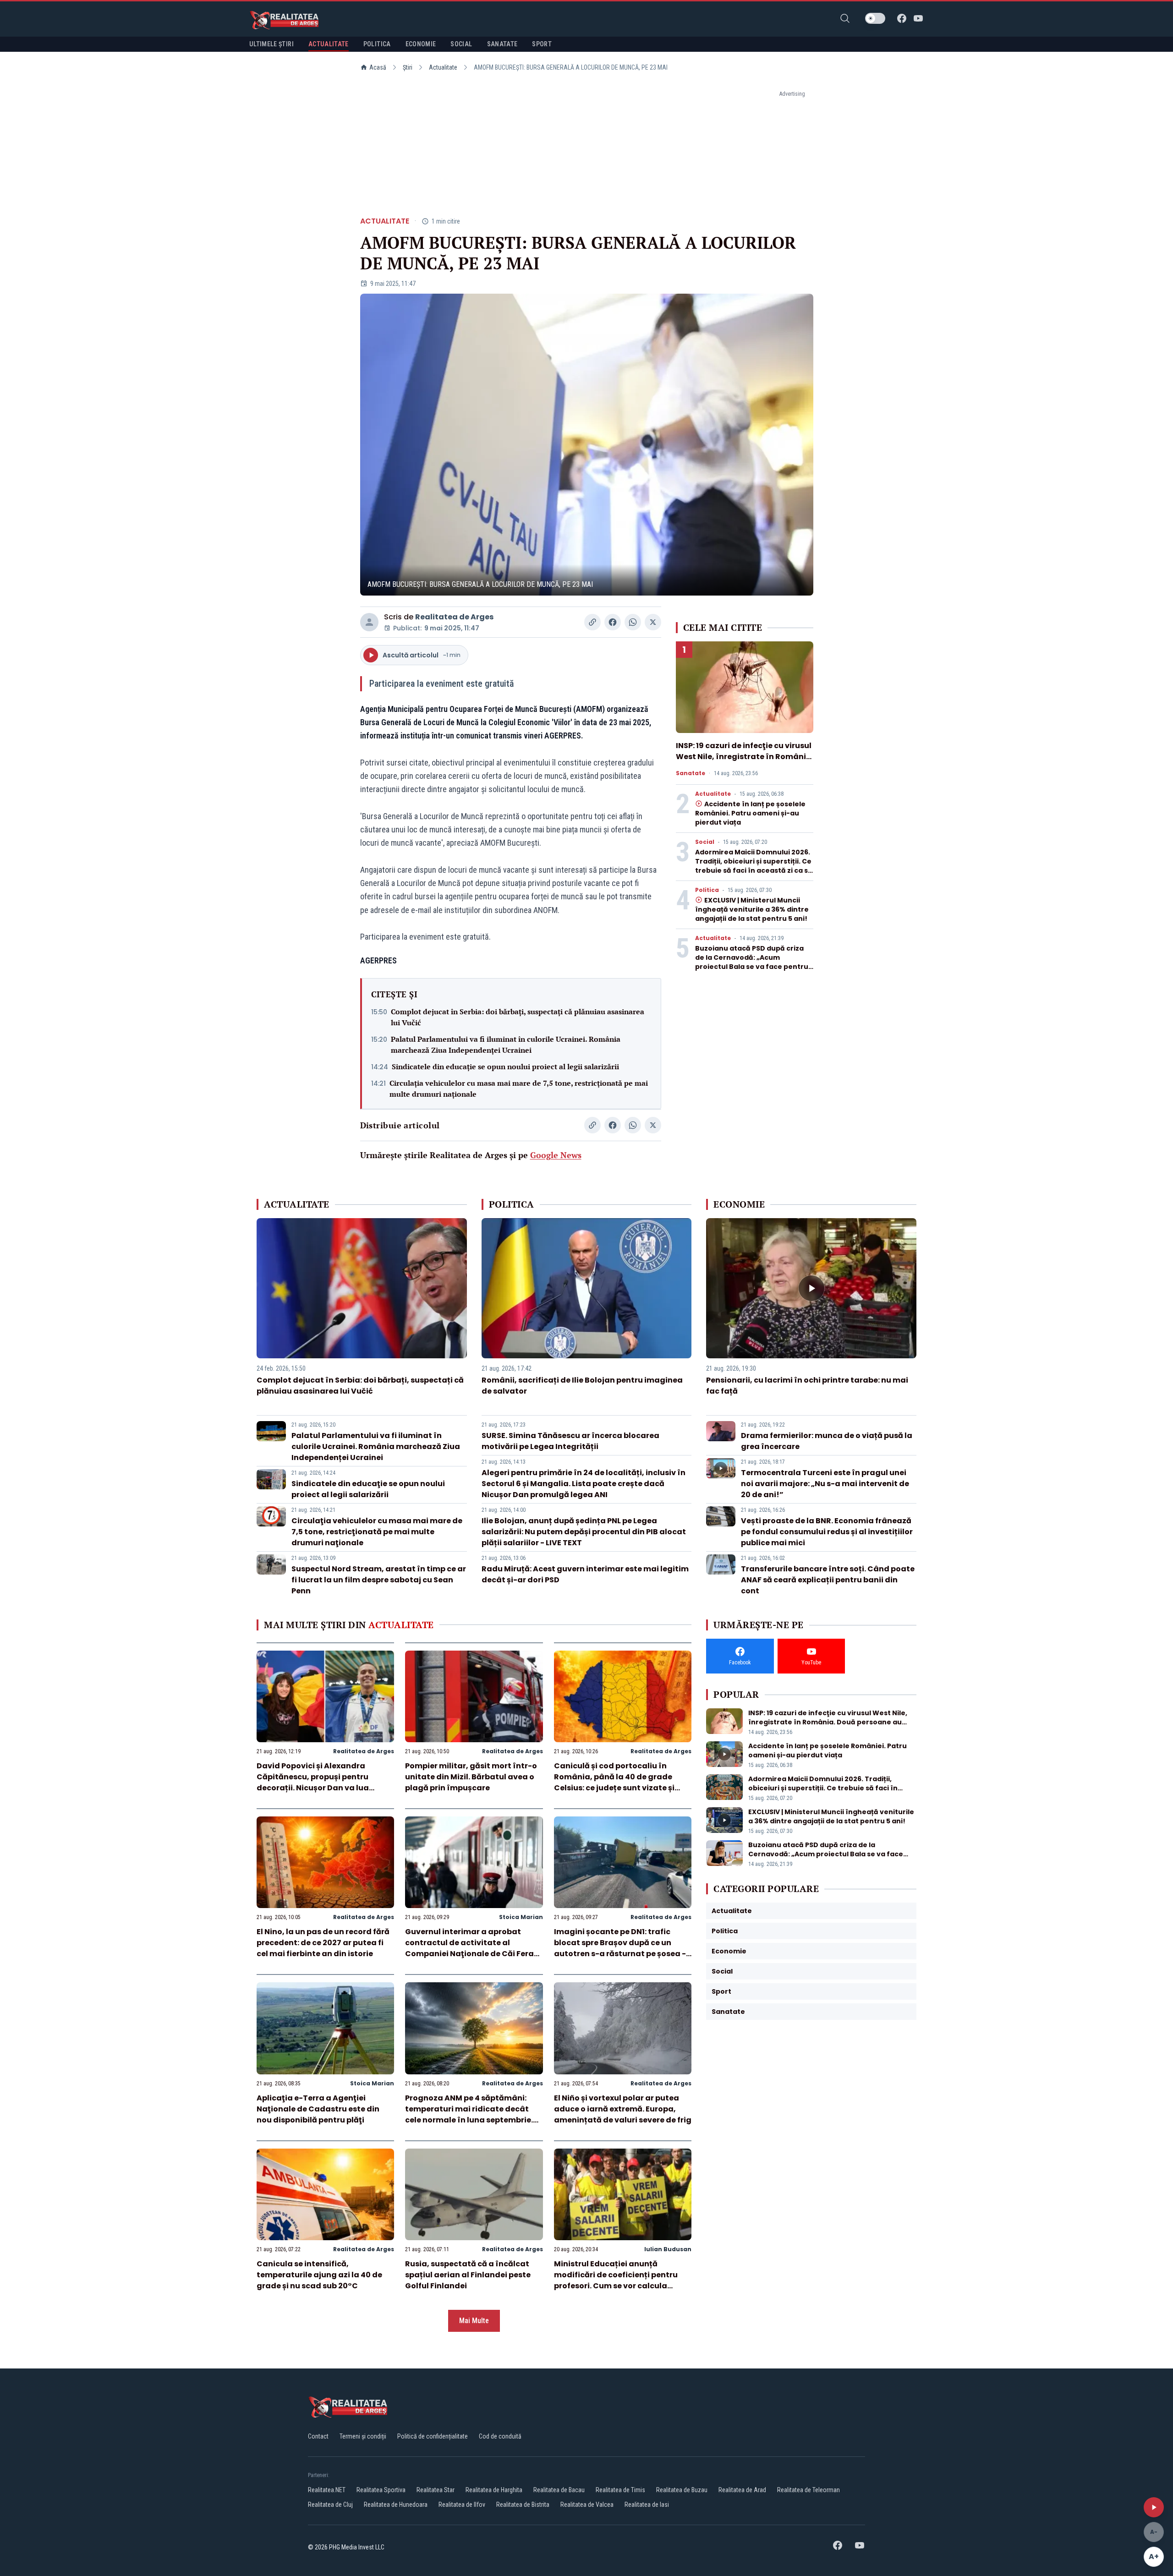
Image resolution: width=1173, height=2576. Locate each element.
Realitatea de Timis (620, 2490)
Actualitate (443, 67)
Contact (318, 2436)
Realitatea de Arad (742, 2490)
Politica (707, 890)
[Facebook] (902, 18)
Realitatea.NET (327, 2490)
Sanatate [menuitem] (502, 44)
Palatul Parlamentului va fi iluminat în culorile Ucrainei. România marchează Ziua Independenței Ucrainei (506, 1045)
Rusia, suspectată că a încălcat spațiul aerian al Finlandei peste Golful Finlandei (468, 2275)
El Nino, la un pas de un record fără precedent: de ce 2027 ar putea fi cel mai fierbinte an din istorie (323, 1943)
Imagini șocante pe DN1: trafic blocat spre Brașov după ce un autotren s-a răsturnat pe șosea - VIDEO (620, 1948)
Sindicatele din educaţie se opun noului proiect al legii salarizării (505, 1066)
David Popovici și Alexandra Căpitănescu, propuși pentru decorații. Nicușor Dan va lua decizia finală (313, 1782)
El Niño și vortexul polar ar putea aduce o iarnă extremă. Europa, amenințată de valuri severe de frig (623, 2109)
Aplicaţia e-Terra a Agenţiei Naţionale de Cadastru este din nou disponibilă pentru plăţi (318, 2109)
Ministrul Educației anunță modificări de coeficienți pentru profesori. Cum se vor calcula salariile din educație (616, 2280)
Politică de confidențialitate (433, 2436)
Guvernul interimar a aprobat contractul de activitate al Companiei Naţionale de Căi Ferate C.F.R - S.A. (474, 1948)
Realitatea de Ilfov (462, 2505)
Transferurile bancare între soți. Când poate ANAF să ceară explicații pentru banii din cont (828, 1580)
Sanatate (691, 773)
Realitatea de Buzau (682, 2490)
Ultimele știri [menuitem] (271, 44)
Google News (556, 1155)
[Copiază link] (592, 622)
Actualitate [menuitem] (329, 44)
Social (705, 842)
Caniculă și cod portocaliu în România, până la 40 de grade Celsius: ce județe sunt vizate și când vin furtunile (614, 1782)
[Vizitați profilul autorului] (369, 622)
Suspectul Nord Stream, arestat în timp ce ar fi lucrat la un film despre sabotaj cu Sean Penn (379, 1580)
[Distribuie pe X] (653, 622)
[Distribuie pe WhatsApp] (633, 622)
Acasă (378, 67)
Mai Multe (474, 2321)
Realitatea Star (436, 2490)
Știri (408, 67)
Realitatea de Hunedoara (396, 2505)
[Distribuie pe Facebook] (613, 622)
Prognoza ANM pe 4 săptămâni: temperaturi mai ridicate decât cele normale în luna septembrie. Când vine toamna (469, 2114)
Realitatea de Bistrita (523, 2505)
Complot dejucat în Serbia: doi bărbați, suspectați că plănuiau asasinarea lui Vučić (518, 1017)
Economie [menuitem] (421, 44)
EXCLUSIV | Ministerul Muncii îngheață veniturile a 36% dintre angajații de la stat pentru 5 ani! (752, 909)
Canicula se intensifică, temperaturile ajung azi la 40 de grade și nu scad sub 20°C (319, 2275)
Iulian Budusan (668, 2249)
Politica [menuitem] (377, 44)
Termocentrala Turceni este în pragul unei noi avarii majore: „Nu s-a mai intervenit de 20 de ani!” (825, 1484)
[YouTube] (918, 18)
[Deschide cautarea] (845, 18)
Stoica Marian (521, 1917)
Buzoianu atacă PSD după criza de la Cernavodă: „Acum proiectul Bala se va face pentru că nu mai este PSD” (752, 962)
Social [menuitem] (461, 44)
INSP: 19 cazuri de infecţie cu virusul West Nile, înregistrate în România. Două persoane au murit (745, 757)
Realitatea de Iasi (647, 2505)
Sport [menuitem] (542, 44)
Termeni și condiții (363, 2436)
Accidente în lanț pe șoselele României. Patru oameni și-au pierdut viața (750, 813)
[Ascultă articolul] (1154, 2507)
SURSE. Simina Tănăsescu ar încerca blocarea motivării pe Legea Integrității (570, 1441)
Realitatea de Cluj (330, 2505)
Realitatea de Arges (454, 617)
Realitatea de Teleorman (808, 2490)
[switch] (875, 18)
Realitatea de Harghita (494, 2490)
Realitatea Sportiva (381, 2490)
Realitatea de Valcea (587, 2505)
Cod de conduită (500, 2436)
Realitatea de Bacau (559, 2490)
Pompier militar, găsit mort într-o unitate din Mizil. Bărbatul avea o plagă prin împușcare (471, 1777)
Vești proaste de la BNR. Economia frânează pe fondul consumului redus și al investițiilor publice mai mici (827, 1532)
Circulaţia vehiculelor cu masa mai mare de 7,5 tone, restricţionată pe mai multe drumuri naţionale (519, 1088)
